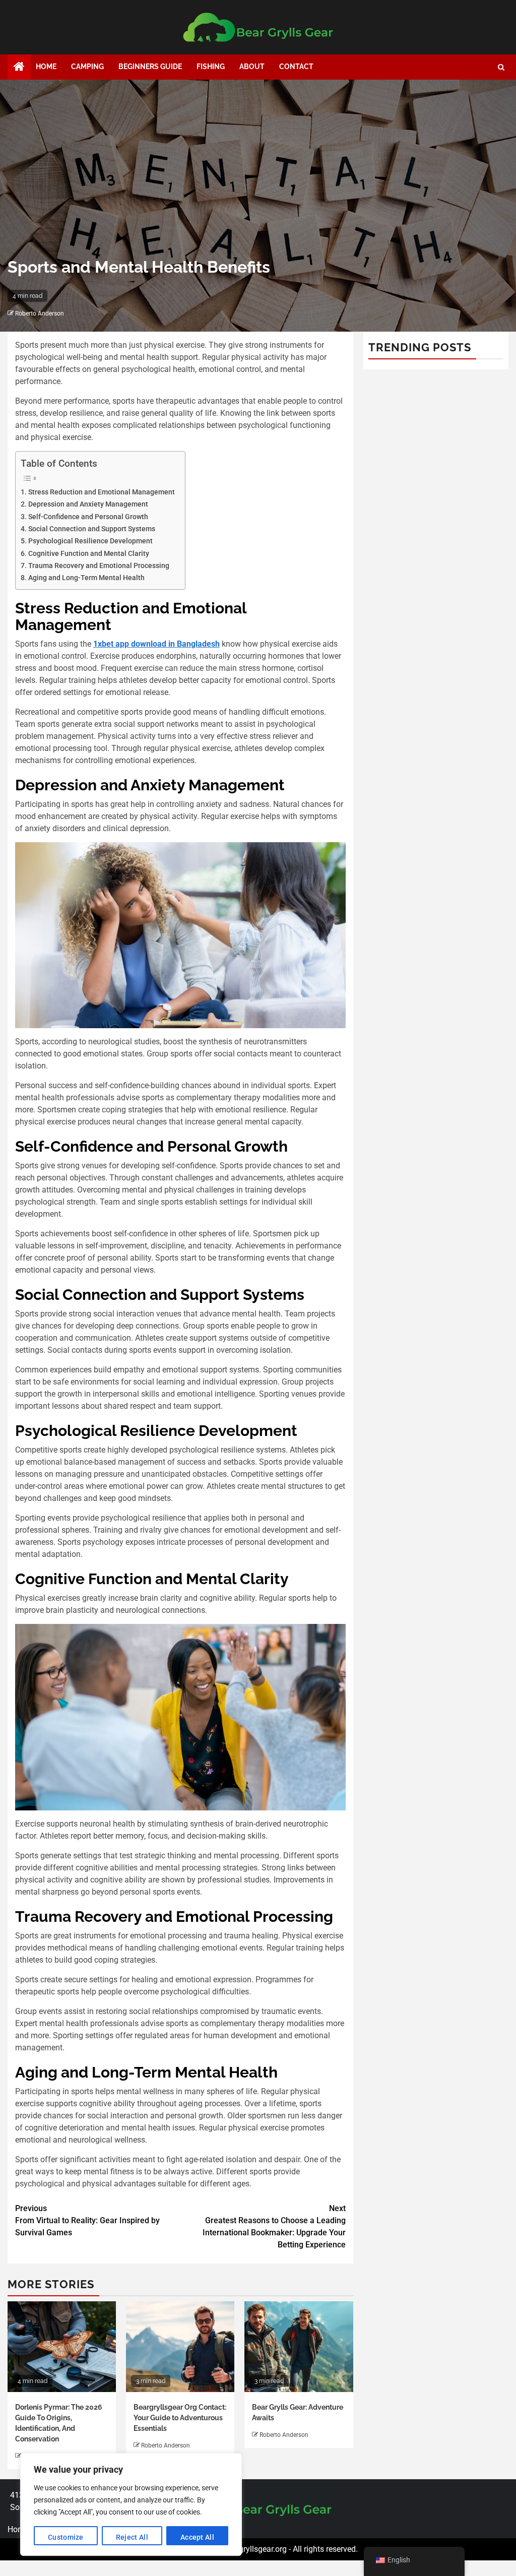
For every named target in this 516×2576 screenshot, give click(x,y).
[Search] (501, 67)
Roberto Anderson (40, 313)
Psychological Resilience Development (90, 541)
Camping (87, 67)
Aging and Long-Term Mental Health (86, 578)
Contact (296, 67)
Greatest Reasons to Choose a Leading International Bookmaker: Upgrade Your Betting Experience (274, 2226)
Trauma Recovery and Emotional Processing (99, 566)
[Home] (19, 68)
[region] (131, 2504)
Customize (66, 2537)
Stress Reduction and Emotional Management (102, 492)
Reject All (132, 2537)
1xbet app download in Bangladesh (156, 644)
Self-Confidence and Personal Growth (88, 517)
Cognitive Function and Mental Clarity (89, 554)
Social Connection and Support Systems (92, 529)
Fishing (211, 67)
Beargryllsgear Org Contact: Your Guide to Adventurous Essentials (180, 2418)
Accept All (197, 2537)
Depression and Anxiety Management (88, 504)
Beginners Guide (150, 67)
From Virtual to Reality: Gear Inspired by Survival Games (87, 2220)
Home (46, 67)
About (252, 67)
